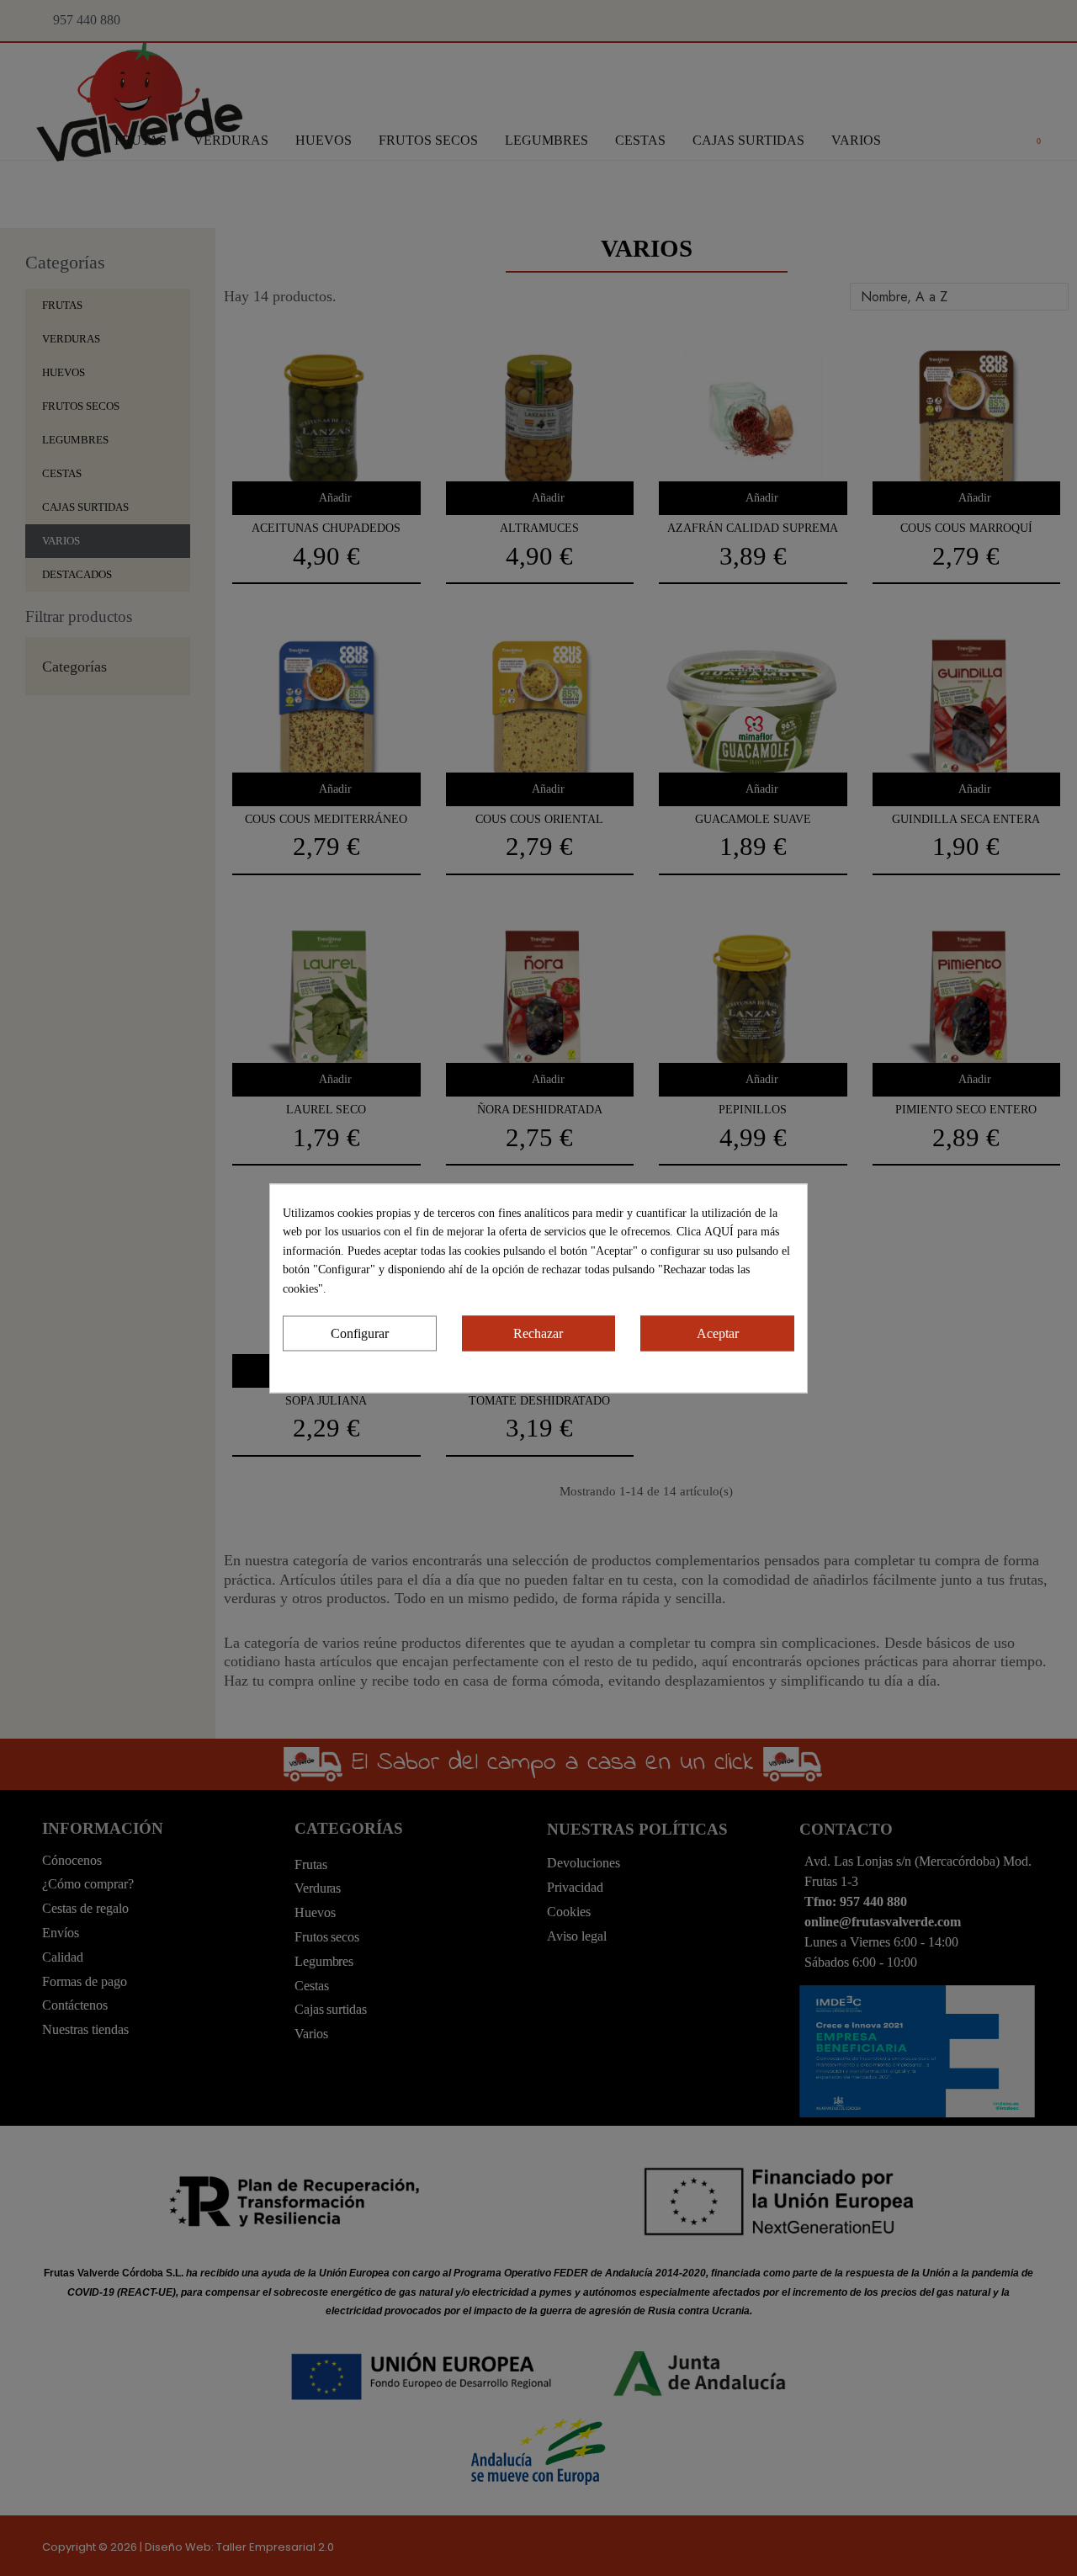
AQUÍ (721, 1232)
